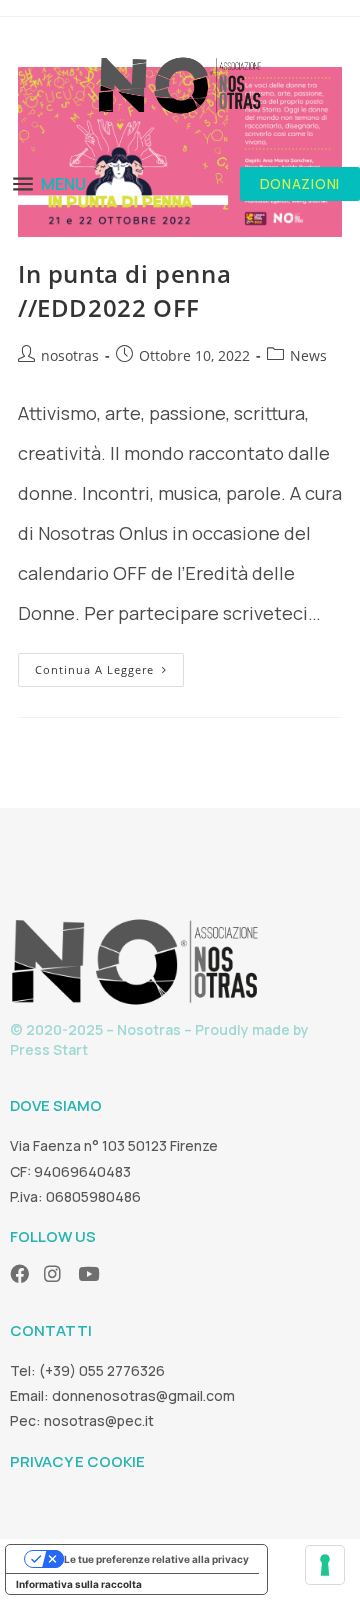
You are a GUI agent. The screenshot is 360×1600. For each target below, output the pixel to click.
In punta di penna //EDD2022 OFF (124, 290)
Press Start (49, 1049)
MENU (63, 184)
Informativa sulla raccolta (79, 1584)
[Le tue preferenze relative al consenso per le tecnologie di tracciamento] (325, 1565)
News (308, 355)
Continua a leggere (109, 665)
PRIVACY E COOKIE (77, 1461)
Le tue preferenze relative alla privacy (156, 1559)
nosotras (70, 355)
